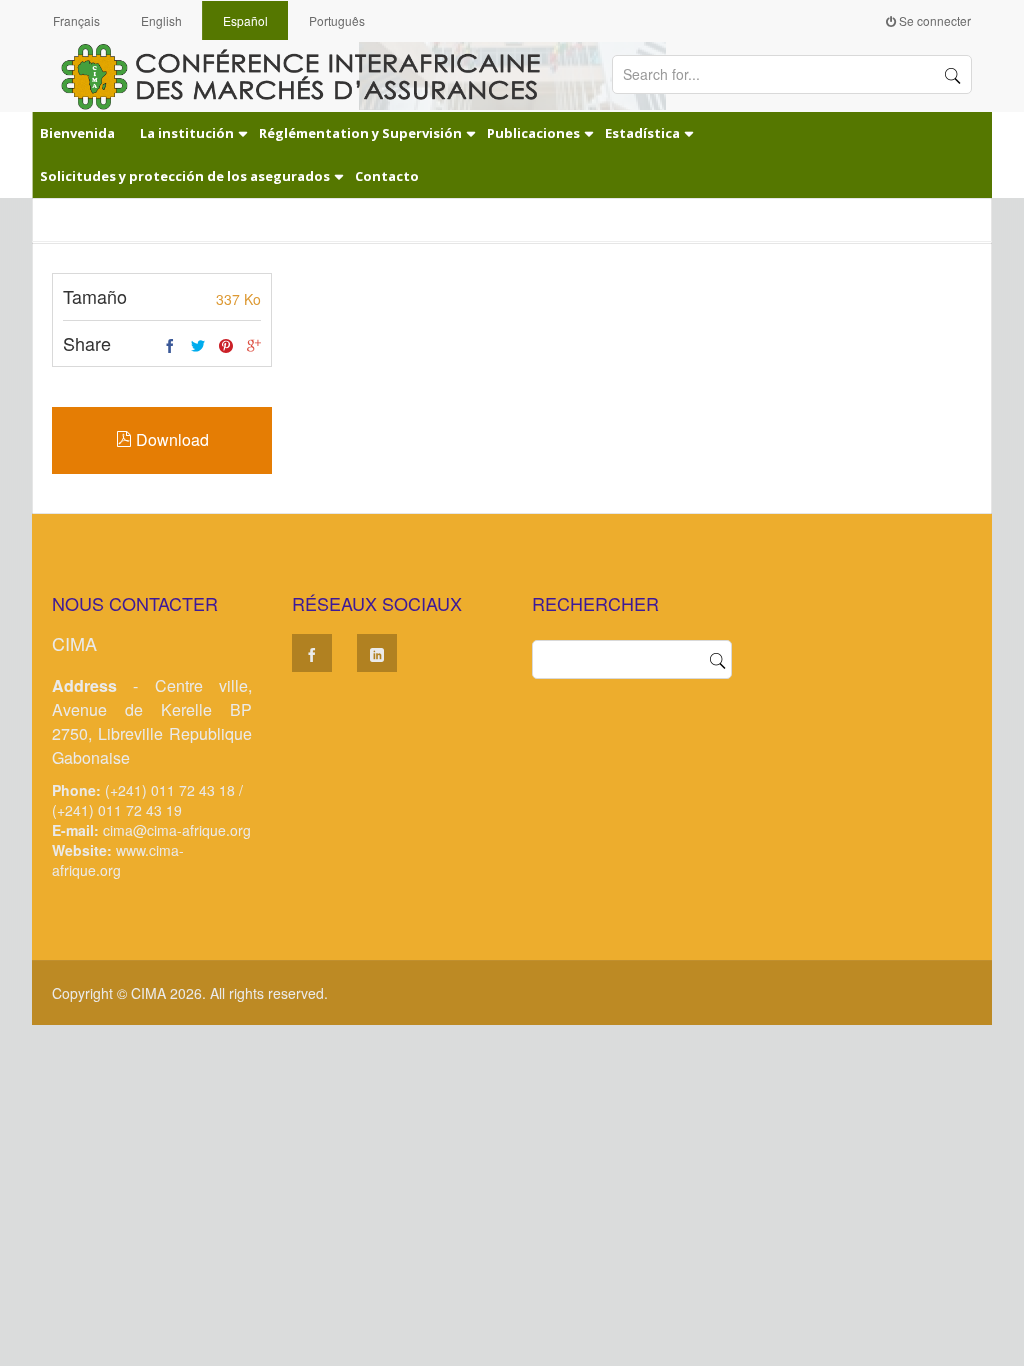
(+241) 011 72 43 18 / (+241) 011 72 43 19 (147, 800)
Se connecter (933, 20)
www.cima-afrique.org (118, 860)
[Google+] (254, 346)
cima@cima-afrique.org (177, 830)
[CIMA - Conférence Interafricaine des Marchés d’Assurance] (312, 75)
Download (170, 439)
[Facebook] (170, 346)
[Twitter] (198, 346)
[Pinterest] (226, 346)
